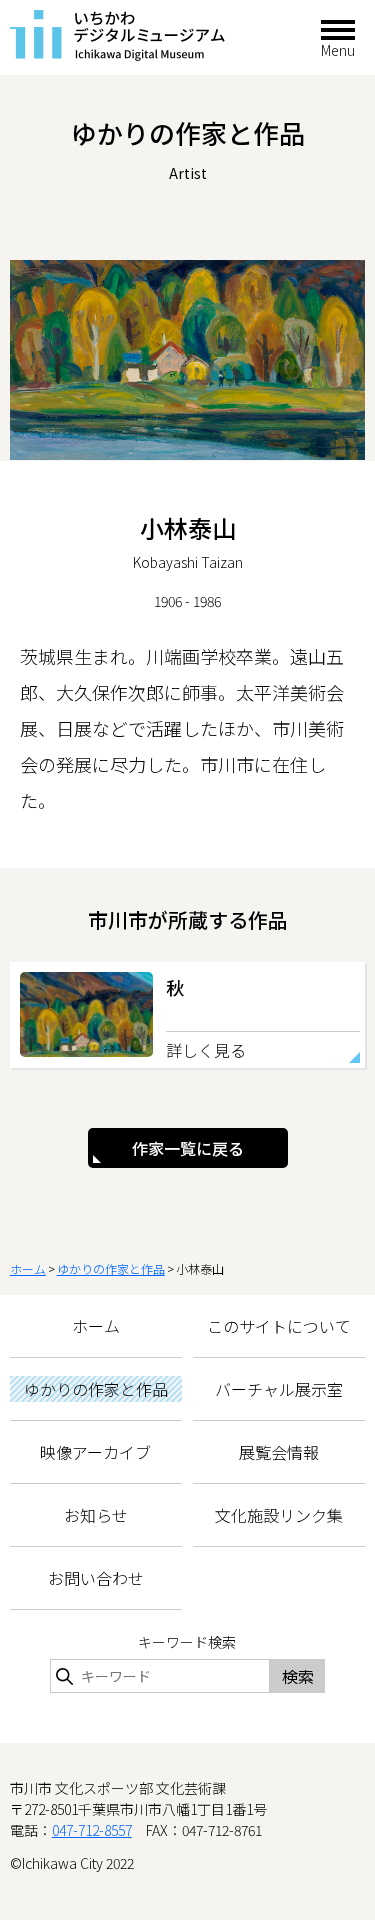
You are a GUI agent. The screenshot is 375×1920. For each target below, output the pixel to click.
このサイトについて (279, 1326)
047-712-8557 (92, 1830)
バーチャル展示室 (279, 1389)
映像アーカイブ (95, 1452)
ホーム (28, 1268)
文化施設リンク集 (279, 1515)
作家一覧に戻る (188, 1148)
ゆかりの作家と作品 (111, 1268)
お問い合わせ (96, 1578)
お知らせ (96, 1515)
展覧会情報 (279, 1452)
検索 (298, 1676)
